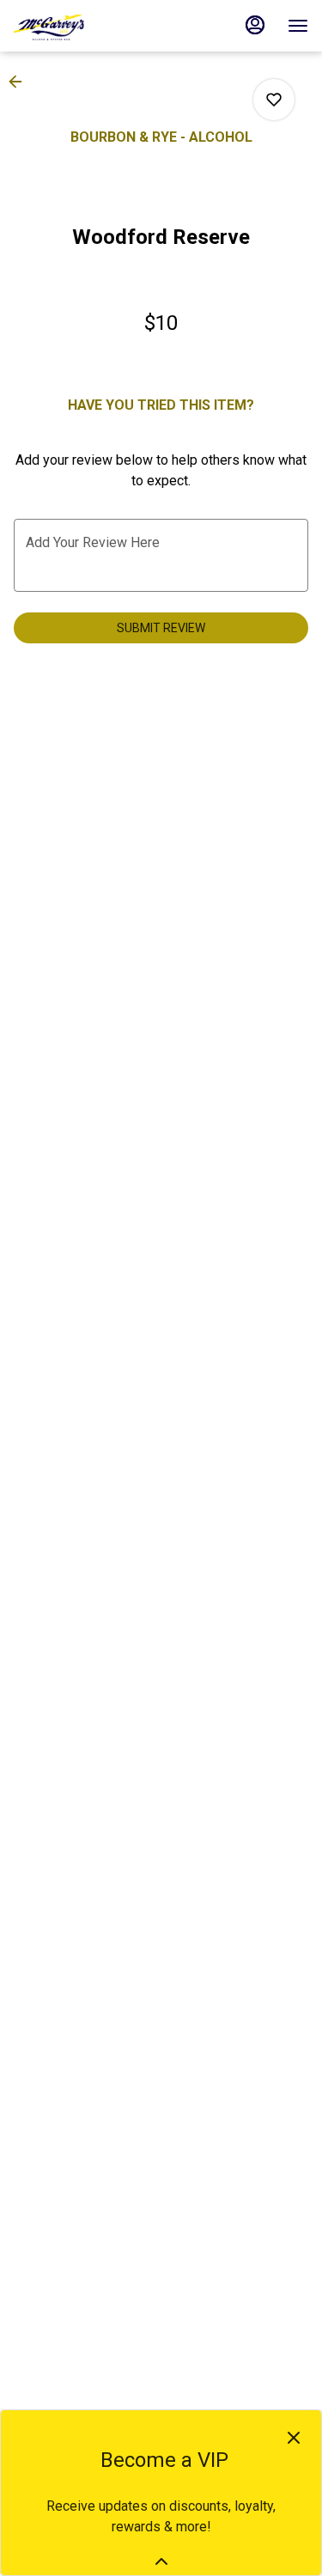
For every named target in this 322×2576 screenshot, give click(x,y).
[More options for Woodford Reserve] (274, 100)
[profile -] (255, 25)
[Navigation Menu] (298, 26)
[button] (21, 82)
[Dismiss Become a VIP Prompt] (294, 2438)
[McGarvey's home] (91, 26)
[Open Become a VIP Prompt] (161, 2561)
